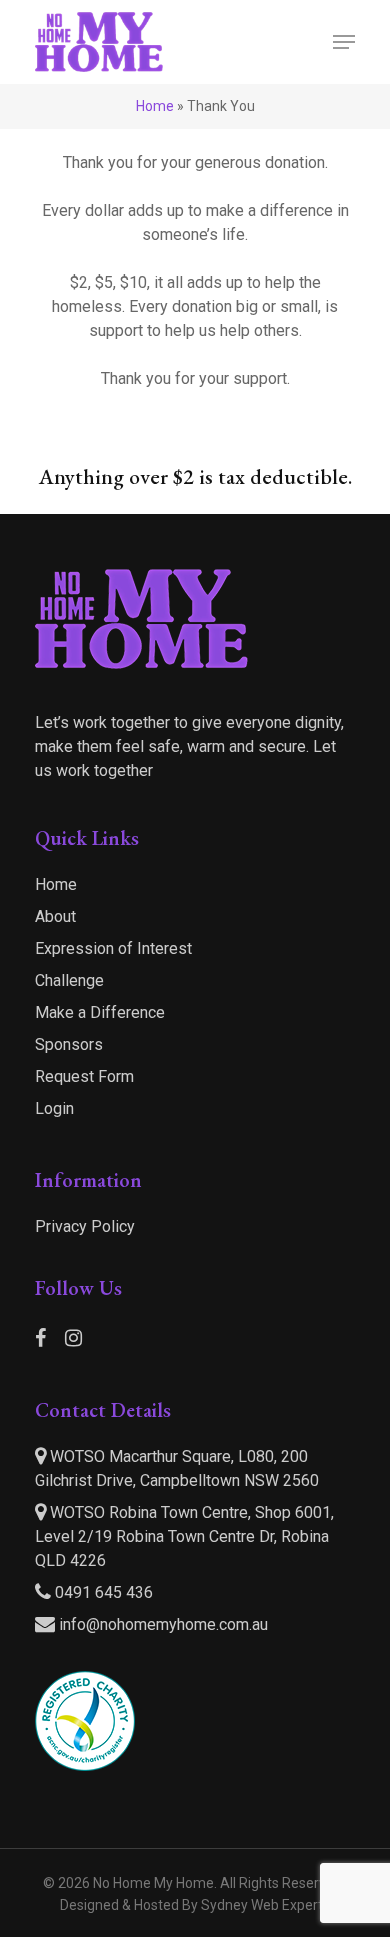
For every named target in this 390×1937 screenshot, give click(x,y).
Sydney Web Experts (265, 1905)
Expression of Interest (113, 948)
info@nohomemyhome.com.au (163, 1624)
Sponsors (69, 1044)
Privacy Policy (85, 1226)
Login (54, 1108)
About (55, 916)
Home (155, 106)
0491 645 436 (102, 1592)
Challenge (69, 980)
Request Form (84, 1076)
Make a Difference (100, 1012)
